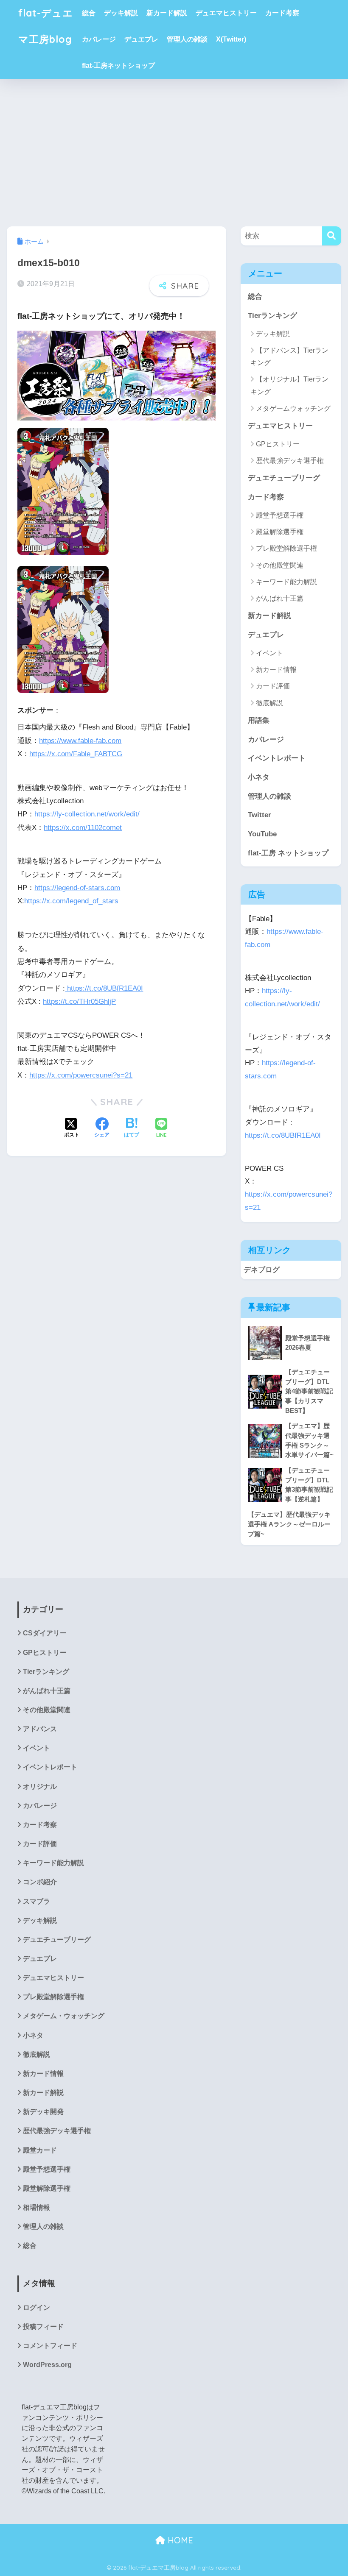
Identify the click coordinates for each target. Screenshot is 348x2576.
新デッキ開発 (43, 2112)
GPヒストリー (278, 444)
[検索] (332, 236)
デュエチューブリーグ (284, 478)
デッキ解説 (121, 13)
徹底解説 (269, 703)
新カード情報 (276, 670)
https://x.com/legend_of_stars (71, 901)
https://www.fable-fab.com (80, 741)
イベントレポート (277, 758)
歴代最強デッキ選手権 (290, 461)
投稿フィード (43, 2327)
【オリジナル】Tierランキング (289, 385)
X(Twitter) (231, 39)
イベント (269, 653)
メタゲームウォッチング (293, 408)
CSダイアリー (45, 1633)
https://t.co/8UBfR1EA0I (104, 988)
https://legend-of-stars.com (77, 888)
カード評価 (273, 686)
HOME (179, 2540)
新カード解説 (167, 13)
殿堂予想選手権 (280, 515)
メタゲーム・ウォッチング (64, 2016)
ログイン (36, 2307)
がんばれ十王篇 (280, 598)
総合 (89, 13)
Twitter (260, 815)
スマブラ (36, 1901)
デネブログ (262, 1270)
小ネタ (259, 777)
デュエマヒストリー (226, 13)
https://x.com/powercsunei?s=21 (81, 1075)
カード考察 (282, 13)
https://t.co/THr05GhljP (79, 1001)
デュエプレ (141, 39)
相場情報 (36, 2207)
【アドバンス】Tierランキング (289, 356)
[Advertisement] (174, 153)
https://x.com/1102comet (83, 828)
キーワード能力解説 (286, 582)
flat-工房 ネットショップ (288, 853)
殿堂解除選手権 (280, 532)
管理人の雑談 (187, 39)
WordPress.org (47, 2365)
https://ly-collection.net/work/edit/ (87, 814)
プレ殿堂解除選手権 (286, 548)
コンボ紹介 (40, 1882)
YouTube (262, 834)
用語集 (259, 720)
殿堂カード (40, 2150)
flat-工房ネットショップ (118, 65)
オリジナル (40, 1786)
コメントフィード (50, 2346)
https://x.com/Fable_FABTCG (76, 754)
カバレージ (99, 39)
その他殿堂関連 (280, 565)
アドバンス (40, 1729)
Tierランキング (272, 316)
